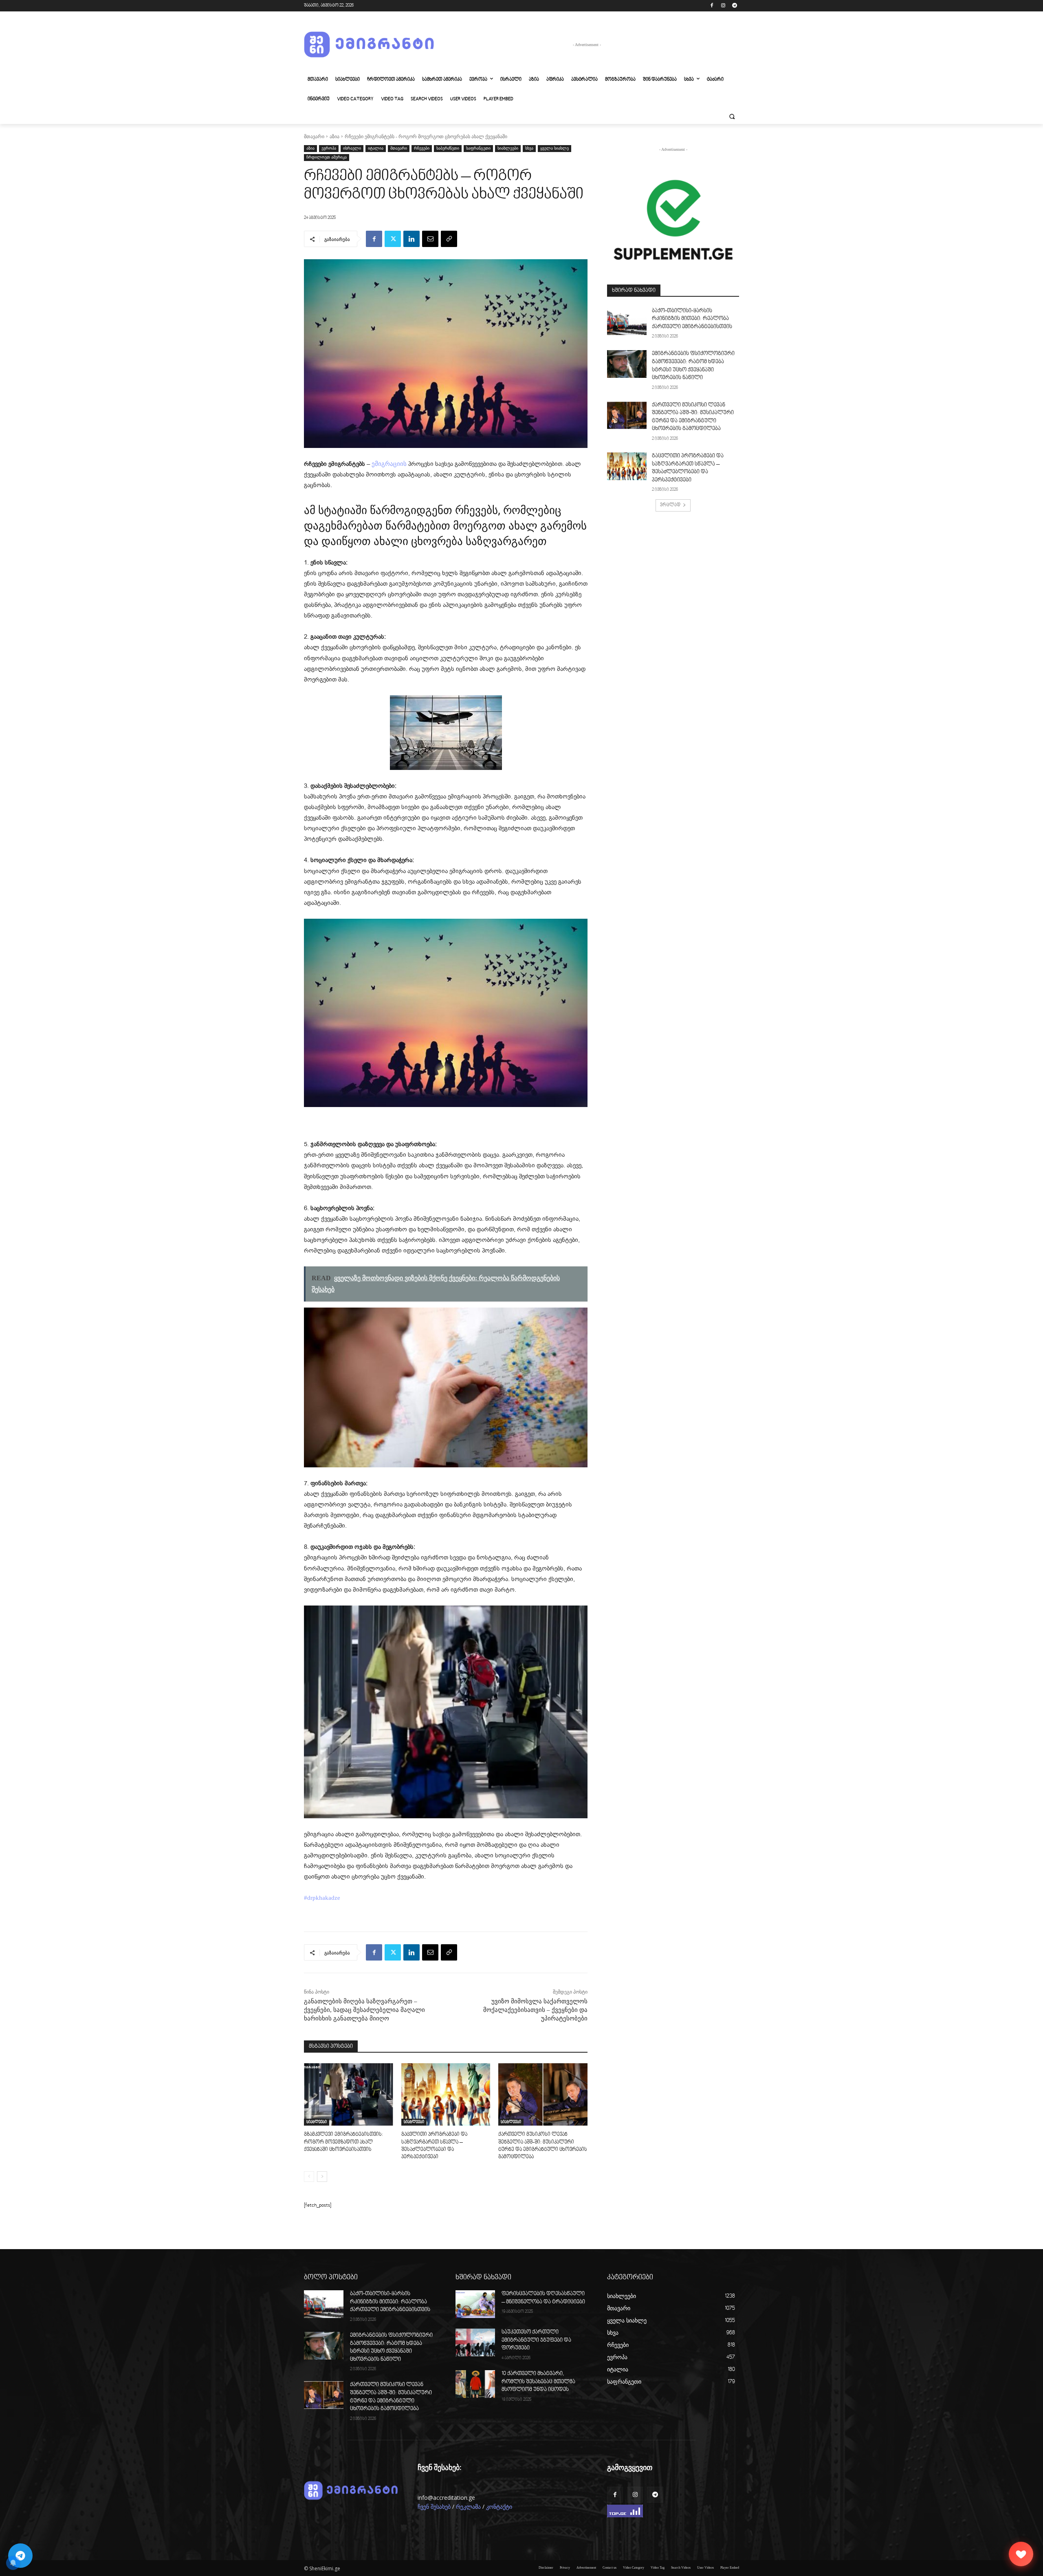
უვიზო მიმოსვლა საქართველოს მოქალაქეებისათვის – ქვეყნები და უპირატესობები (535, 2010)
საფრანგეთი (478, 148)
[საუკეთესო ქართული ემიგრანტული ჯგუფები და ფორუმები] (475, 2342)
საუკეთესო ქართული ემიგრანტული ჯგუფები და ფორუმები (536, 2340)
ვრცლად (670, 505)
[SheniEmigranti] (369, 45)
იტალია (376, 148)
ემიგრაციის (389, 464)
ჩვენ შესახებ (434, 2507)
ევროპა (329, 148)
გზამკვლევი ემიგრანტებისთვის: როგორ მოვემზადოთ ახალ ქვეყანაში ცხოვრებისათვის (343, 2142)
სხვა (529, 148)
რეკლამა (468, 2507)
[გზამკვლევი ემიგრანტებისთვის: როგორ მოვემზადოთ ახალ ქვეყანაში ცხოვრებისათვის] (349, 2094)
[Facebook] (712, 6)
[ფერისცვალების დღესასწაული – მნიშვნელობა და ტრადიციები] (475, 2304)
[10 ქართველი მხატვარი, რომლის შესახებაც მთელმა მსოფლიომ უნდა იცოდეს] (475, 2384)
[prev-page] (309, 2177)
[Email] (430, 239)
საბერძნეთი (448, 148)
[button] (732, 117)
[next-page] (322, 2177)
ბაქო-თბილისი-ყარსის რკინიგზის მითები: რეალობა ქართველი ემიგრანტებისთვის (692, 319)
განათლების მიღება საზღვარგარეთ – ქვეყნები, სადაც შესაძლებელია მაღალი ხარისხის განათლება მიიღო (364, 2010)
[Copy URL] (449, 239)
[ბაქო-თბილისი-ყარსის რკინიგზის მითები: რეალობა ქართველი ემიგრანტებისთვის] (627, 321)
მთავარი (314, 137)
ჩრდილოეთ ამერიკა (327, 157)
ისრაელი (352, 148)
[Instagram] (723, 6)
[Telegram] (734, 6)
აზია (334, 137)
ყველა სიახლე (555, 148)
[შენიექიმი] (1021, 2554)
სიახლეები (508, 148)
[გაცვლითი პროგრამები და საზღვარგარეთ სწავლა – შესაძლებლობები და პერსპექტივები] (446, 2094)
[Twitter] (393, 239)
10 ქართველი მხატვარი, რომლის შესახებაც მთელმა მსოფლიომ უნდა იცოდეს (538, 2382)
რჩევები (422, 148)
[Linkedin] (411, 239)
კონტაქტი (499, 2507)
